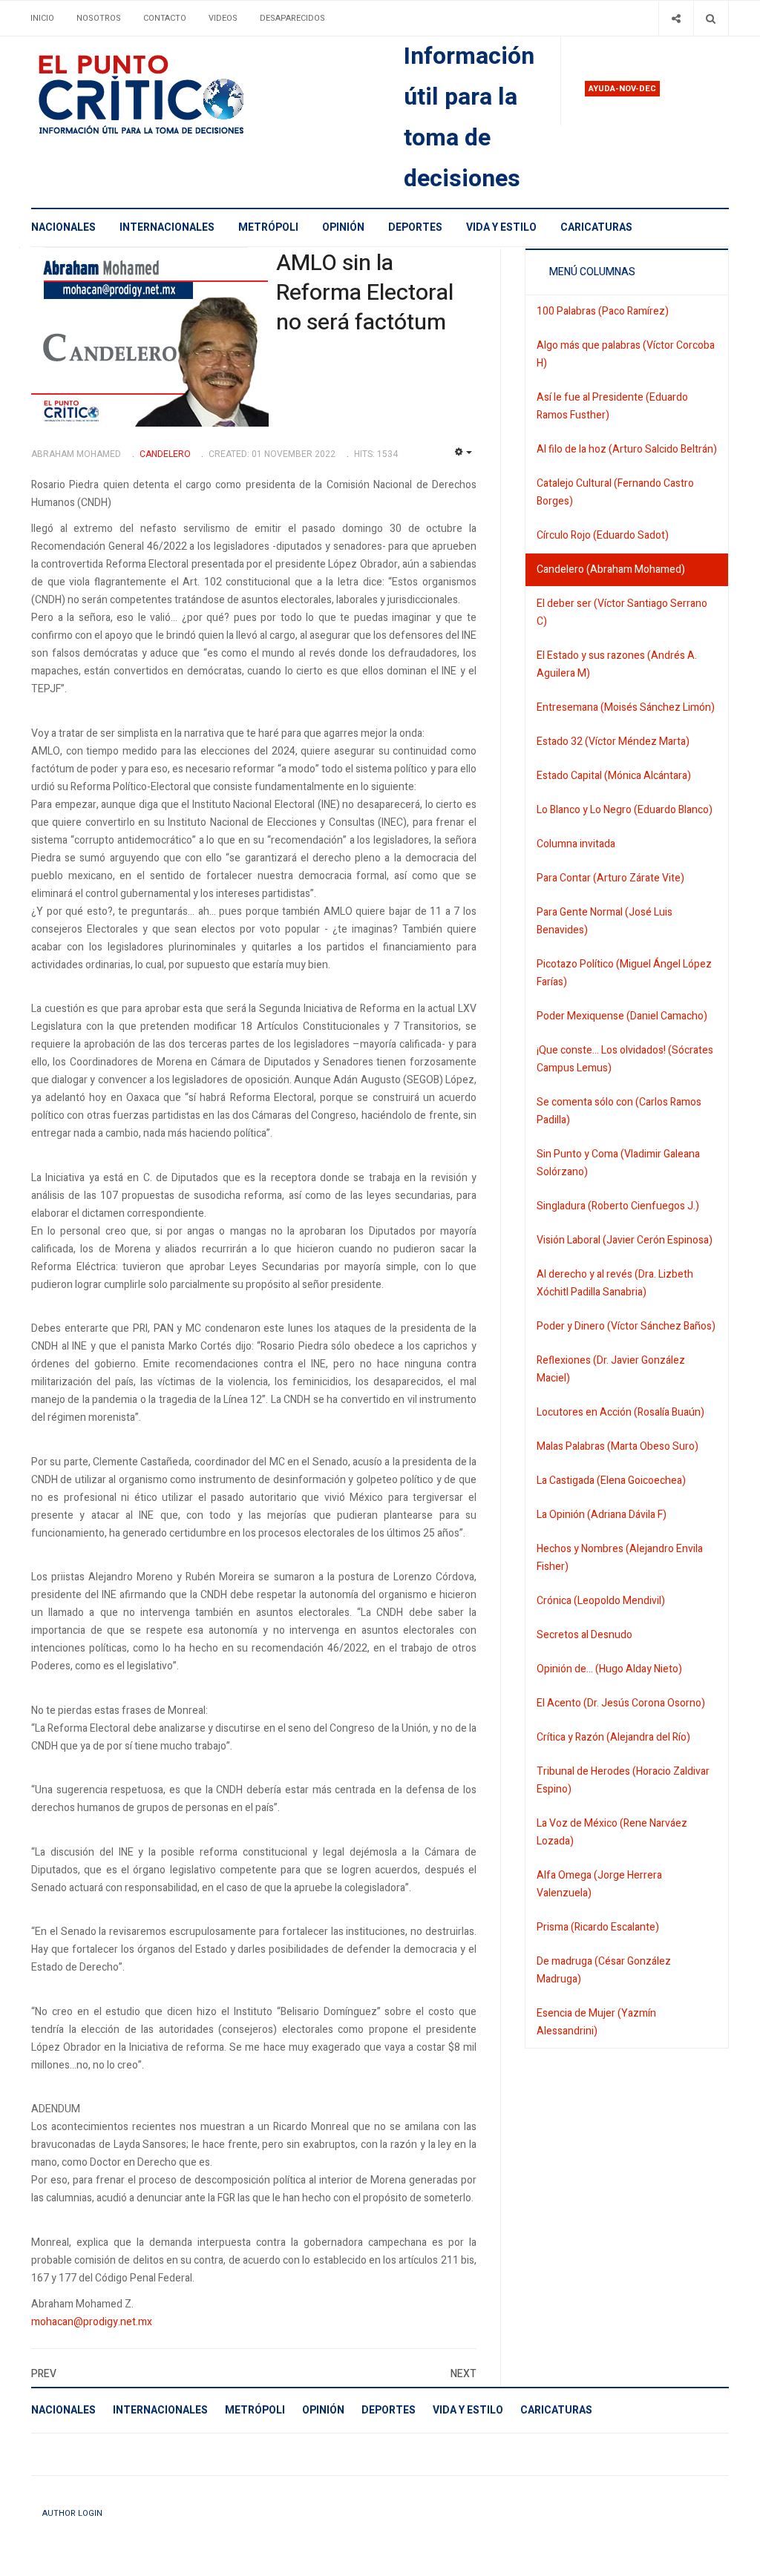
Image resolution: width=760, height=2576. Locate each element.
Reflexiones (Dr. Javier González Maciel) (611, 1369)
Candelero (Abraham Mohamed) (611, 569)
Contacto (165, 18)
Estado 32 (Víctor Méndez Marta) (613, 742)
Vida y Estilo (501, 227)
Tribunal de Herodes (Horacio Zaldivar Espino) (623, 1780)
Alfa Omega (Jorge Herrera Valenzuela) (599, 1884)
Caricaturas (596, 227)
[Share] (676, 18)
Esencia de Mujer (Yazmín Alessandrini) (596, 2022)
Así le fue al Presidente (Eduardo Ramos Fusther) (612, 406)
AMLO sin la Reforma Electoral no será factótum (365, 293)
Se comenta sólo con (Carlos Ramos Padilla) (619, 1111)
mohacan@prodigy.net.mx (92, 2322)
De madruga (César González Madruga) (604, 1970)
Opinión (343, 227)
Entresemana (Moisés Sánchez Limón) (626, 707)
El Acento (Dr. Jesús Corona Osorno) (621, 1703)
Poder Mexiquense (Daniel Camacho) (622, 1016)
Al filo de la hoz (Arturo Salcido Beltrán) (627, 449)
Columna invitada (576, 844)
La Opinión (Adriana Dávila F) (602, 1515)
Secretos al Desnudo (584, 1635)
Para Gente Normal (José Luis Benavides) (605, 921)
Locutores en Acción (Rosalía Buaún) (620, 1412)
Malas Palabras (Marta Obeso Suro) (617, 1446)
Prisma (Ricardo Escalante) (598, 1927)
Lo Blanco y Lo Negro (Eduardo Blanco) (625, 810)
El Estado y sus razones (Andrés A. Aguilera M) (617, 664)
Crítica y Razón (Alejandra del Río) (613, 1737)
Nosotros (99, 18)
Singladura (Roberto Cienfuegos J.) (618, 1206)
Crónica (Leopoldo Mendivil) (601, 1601)
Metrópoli (268, 227)
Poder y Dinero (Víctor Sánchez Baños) (626, 1326)
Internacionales (167, 227)
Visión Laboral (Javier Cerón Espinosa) (625, 1240)
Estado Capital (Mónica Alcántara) (614, 776)
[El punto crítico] (167, 95)
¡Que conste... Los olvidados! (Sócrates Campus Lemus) (625, 1059)
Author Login (72, 2513)
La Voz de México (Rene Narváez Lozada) (612, 1832)
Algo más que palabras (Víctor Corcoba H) (626, 354)
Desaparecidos (292, 18)
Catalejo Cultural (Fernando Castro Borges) (615, 492)
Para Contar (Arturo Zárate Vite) (610, 878)
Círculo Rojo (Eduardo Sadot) (603, 535)
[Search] (711, 18)
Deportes (415, 227)
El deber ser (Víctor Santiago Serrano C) (622, 612)
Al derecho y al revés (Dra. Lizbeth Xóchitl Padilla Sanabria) (615, 1283)
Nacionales (63, 227)
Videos (223, 18)
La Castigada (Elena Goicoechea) (611, 1481)
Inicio (42, 18)
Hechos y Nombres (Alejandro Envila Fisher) (620, 1558)
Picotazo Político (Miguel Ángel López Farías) (624, 973)
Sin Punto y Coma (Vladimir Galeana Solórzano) (618, 1163)
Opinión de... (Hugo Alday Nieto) (609, 1669)
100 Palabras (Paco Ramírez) (603, 311)
